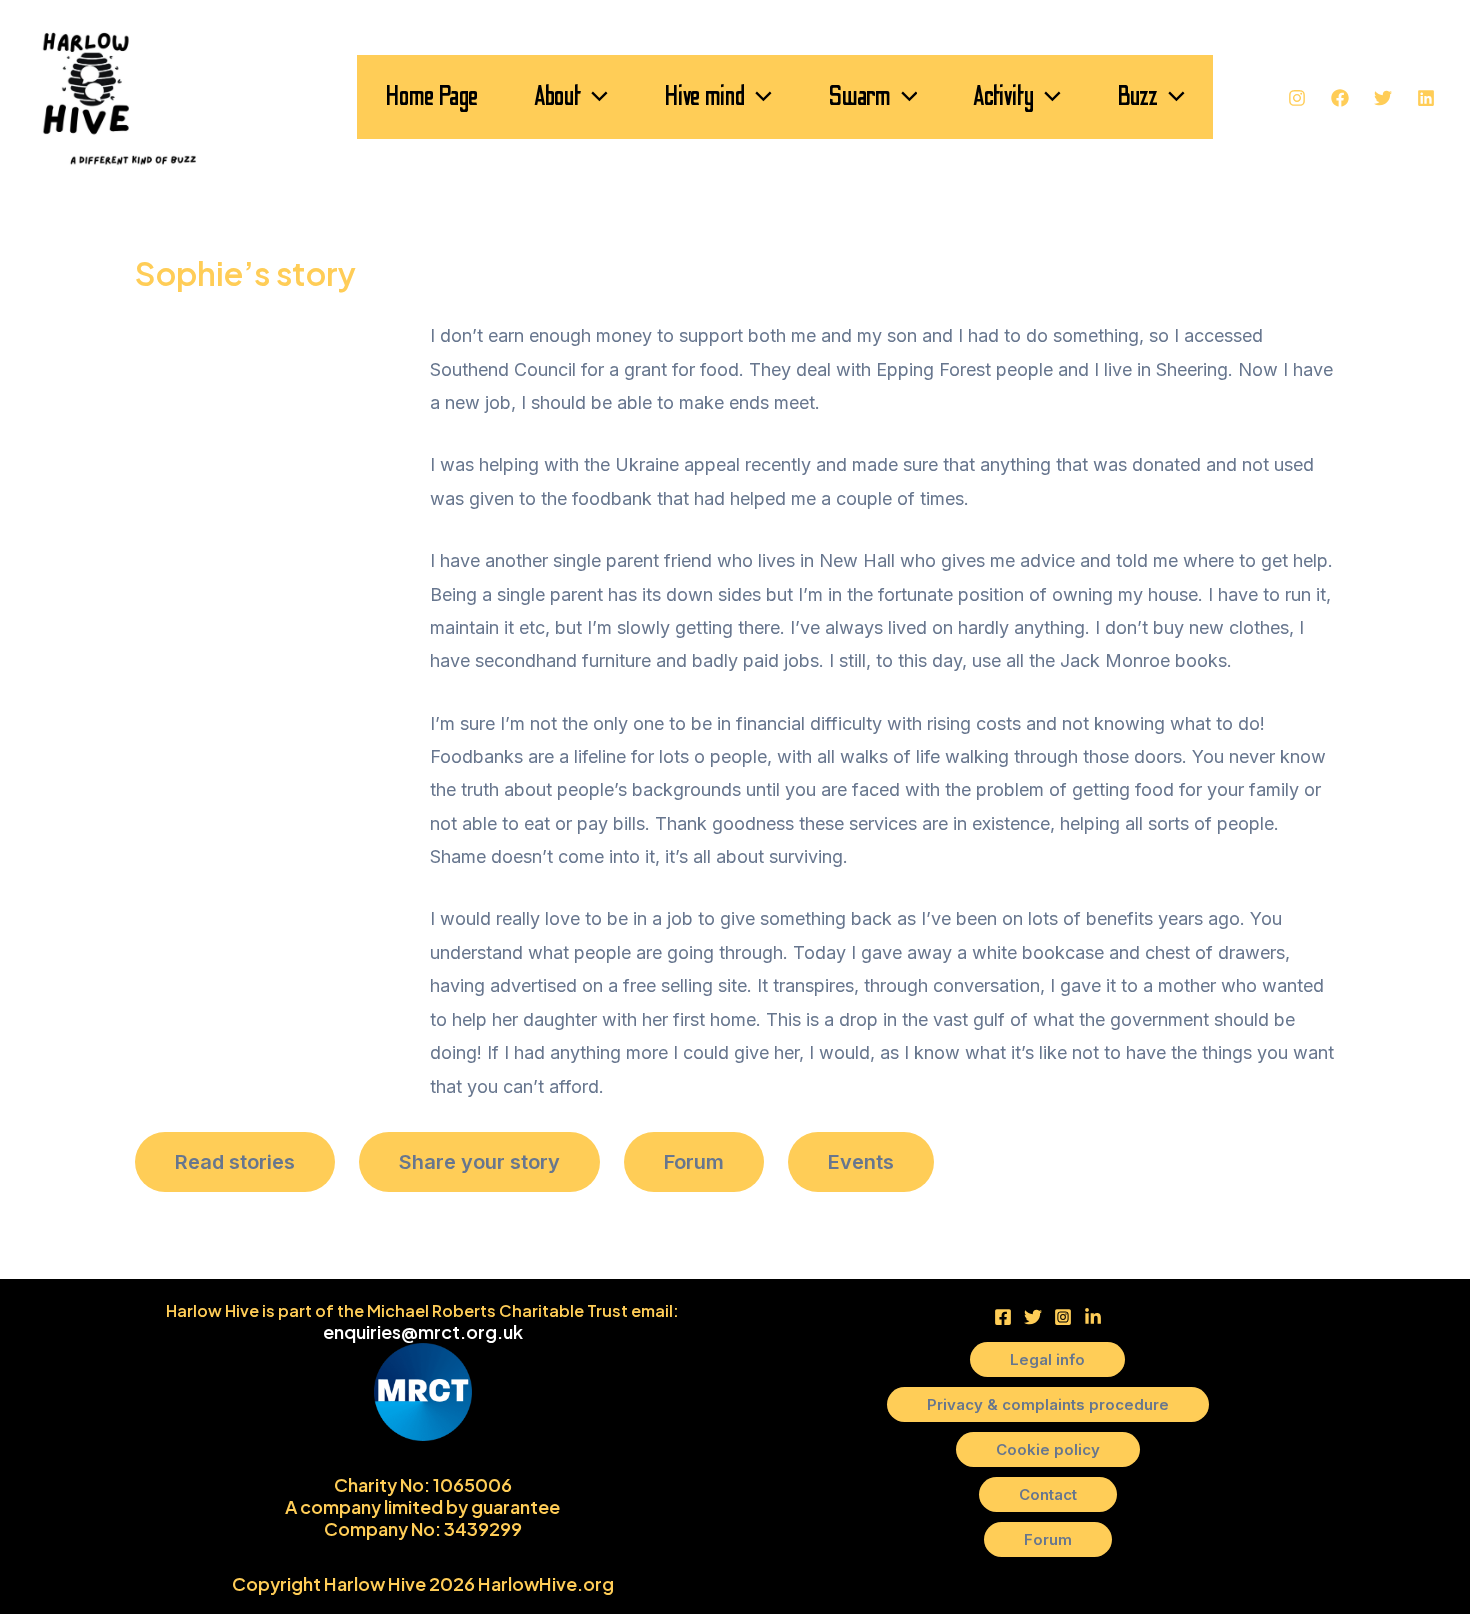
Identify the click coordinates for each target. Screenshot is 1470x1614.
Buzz (1137, 96)
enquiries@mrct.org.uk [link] (423, 1331)
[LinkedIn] (1093, 1317)
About (557, 96)
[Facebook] (1340, 98)
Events (861, 1162)
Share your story (479, 1162)
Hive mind (704, 96)
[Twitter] (1383, 98)
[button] (594, 97)
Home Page (431, 96)
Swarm (859, 96)
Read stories (235, 1162)
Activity (1003, 96)
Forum (694, 1162)
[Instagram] (1297, 98)
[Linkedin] (1426, 98)
